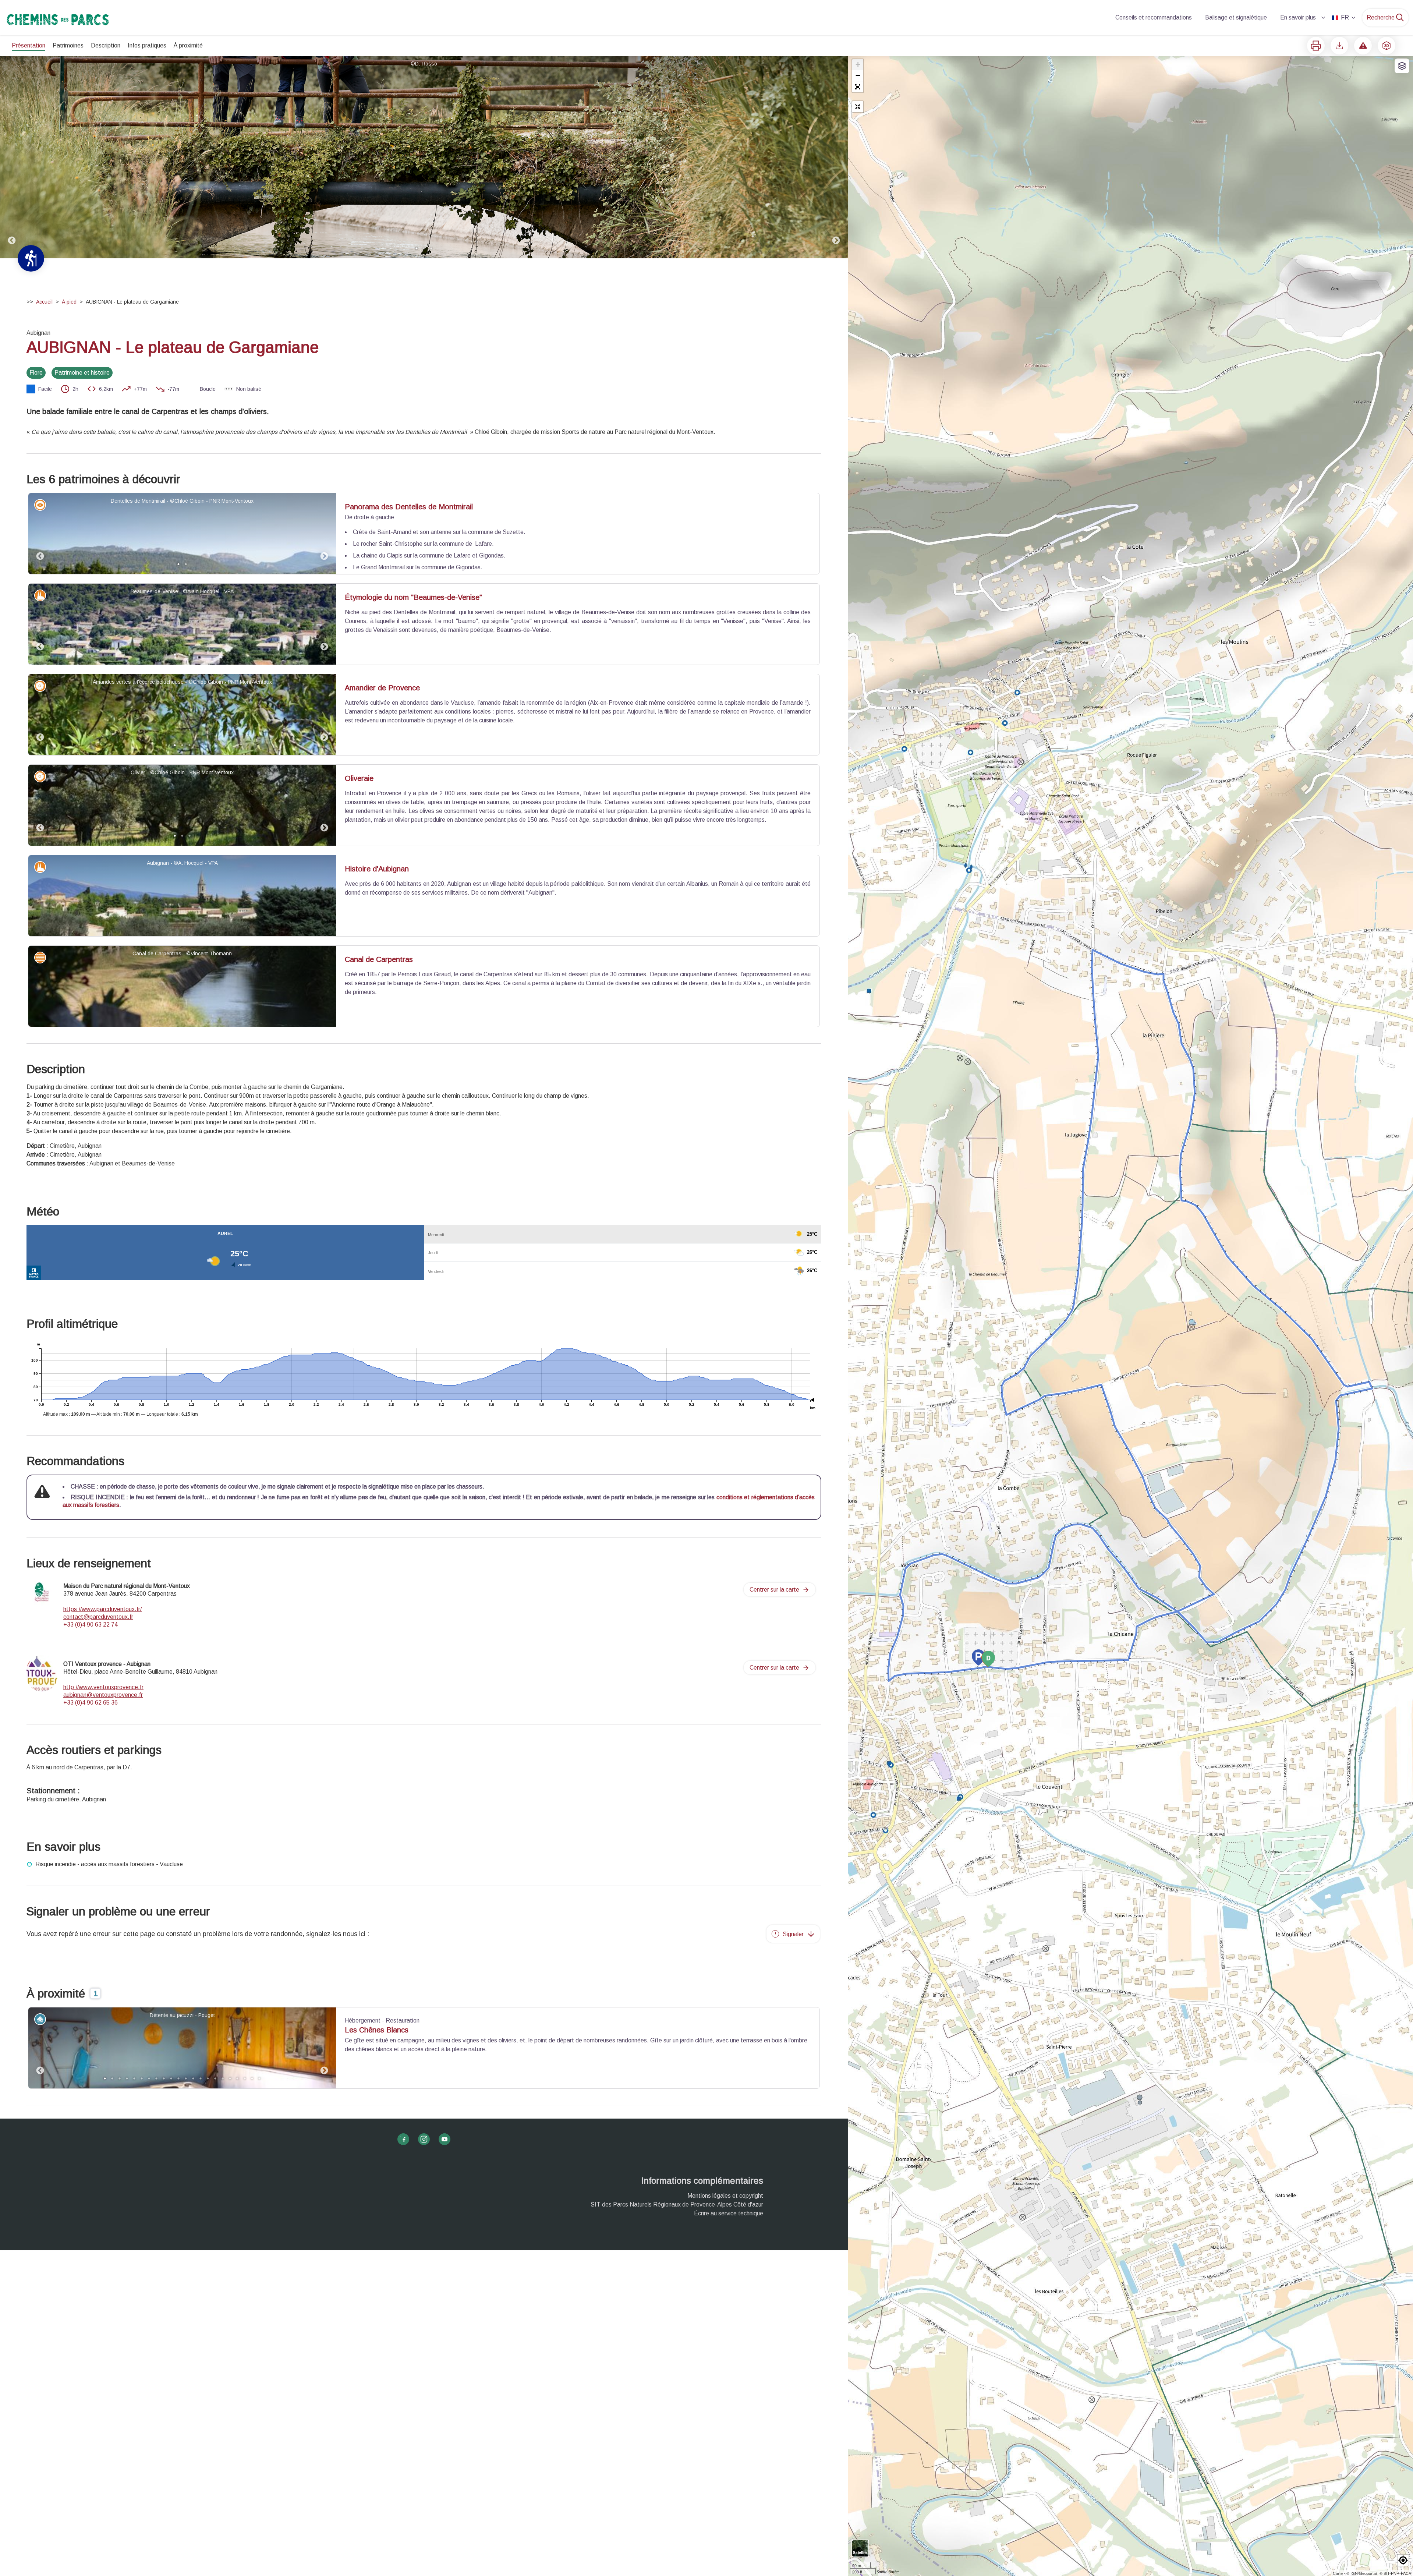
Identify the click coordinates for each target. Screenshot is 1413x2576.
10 (171, 2078)
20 (245, 2078)
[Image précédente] (12, 157)
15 (208, 2078)
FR (1345, 17)
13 (193, 2078)
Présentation (29, 45)
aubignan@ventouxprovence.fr (103, 1695)
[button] (858, 87)
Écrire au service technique (729, 2213)
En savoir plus (1298, 17)
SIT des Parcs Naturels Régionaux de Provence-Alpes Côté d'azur (677, 2205)
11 (178, 2078)
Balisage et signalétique (1236, 17)
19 (237, 2078)
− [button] (858, 76)
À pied (69, 302)
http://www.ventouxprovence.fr (103, 1687)
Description (106, 45)
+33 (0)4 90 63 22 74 (91, 1625)
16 (215, 2078)
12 (186, 2078)
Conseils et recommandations (1154, 17)
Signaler (793, 1934)
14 (201, 2078)
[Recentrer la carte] (858, 107)
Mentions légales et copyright (725, 2196)
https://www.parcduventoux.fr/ (102, 1609)
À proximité (188, 45)
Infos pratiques (147, 45)
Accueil (44, 302)
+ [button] (858, 65)
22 (259, 2078)
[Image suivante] (836, 157)
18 (230, 2078)
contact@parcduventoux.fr (98, 1617)
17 (223, 2078)
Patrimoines (68, 45)
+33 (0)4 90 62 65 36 (91, 1703)
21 (252, 2078)
